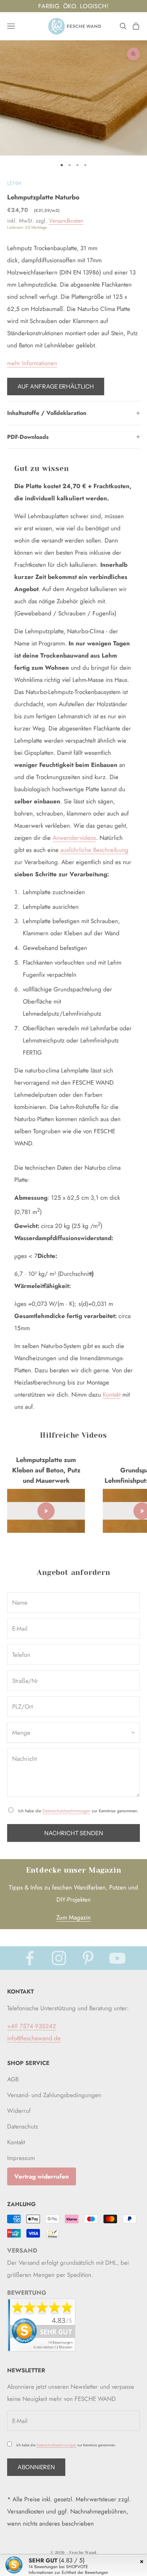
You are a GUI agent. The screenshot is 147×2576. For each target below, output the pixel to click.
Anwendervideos (74, 838)
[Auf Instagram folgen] (59, 1958)
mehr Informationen (32, 363)
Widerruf (19, 2111)
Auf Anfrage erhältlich (56, 386)
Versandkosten (66, 221)
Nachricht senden (74, 1833)
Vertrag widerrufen (42, 2176)
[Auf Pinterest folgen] (88, 1958)
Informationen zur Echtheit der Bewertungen (68, 2572)
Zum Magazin (73, 1917)
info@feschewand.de (34, 2038)
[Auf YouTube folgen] (117, 1958)
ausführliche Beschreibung (94, 850)
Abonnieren (36, 2467)
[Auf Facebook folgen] (30, 1958)
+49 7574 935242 (32, 2026)
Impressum (21, 2158)
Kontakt (112, 1394)
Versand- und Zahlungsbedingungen (54, 2095)
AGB (13, 2079)
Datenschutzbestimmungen (66, 1811)
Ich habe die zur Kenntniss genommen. (78, 1811)
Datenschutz (23, 2126)
